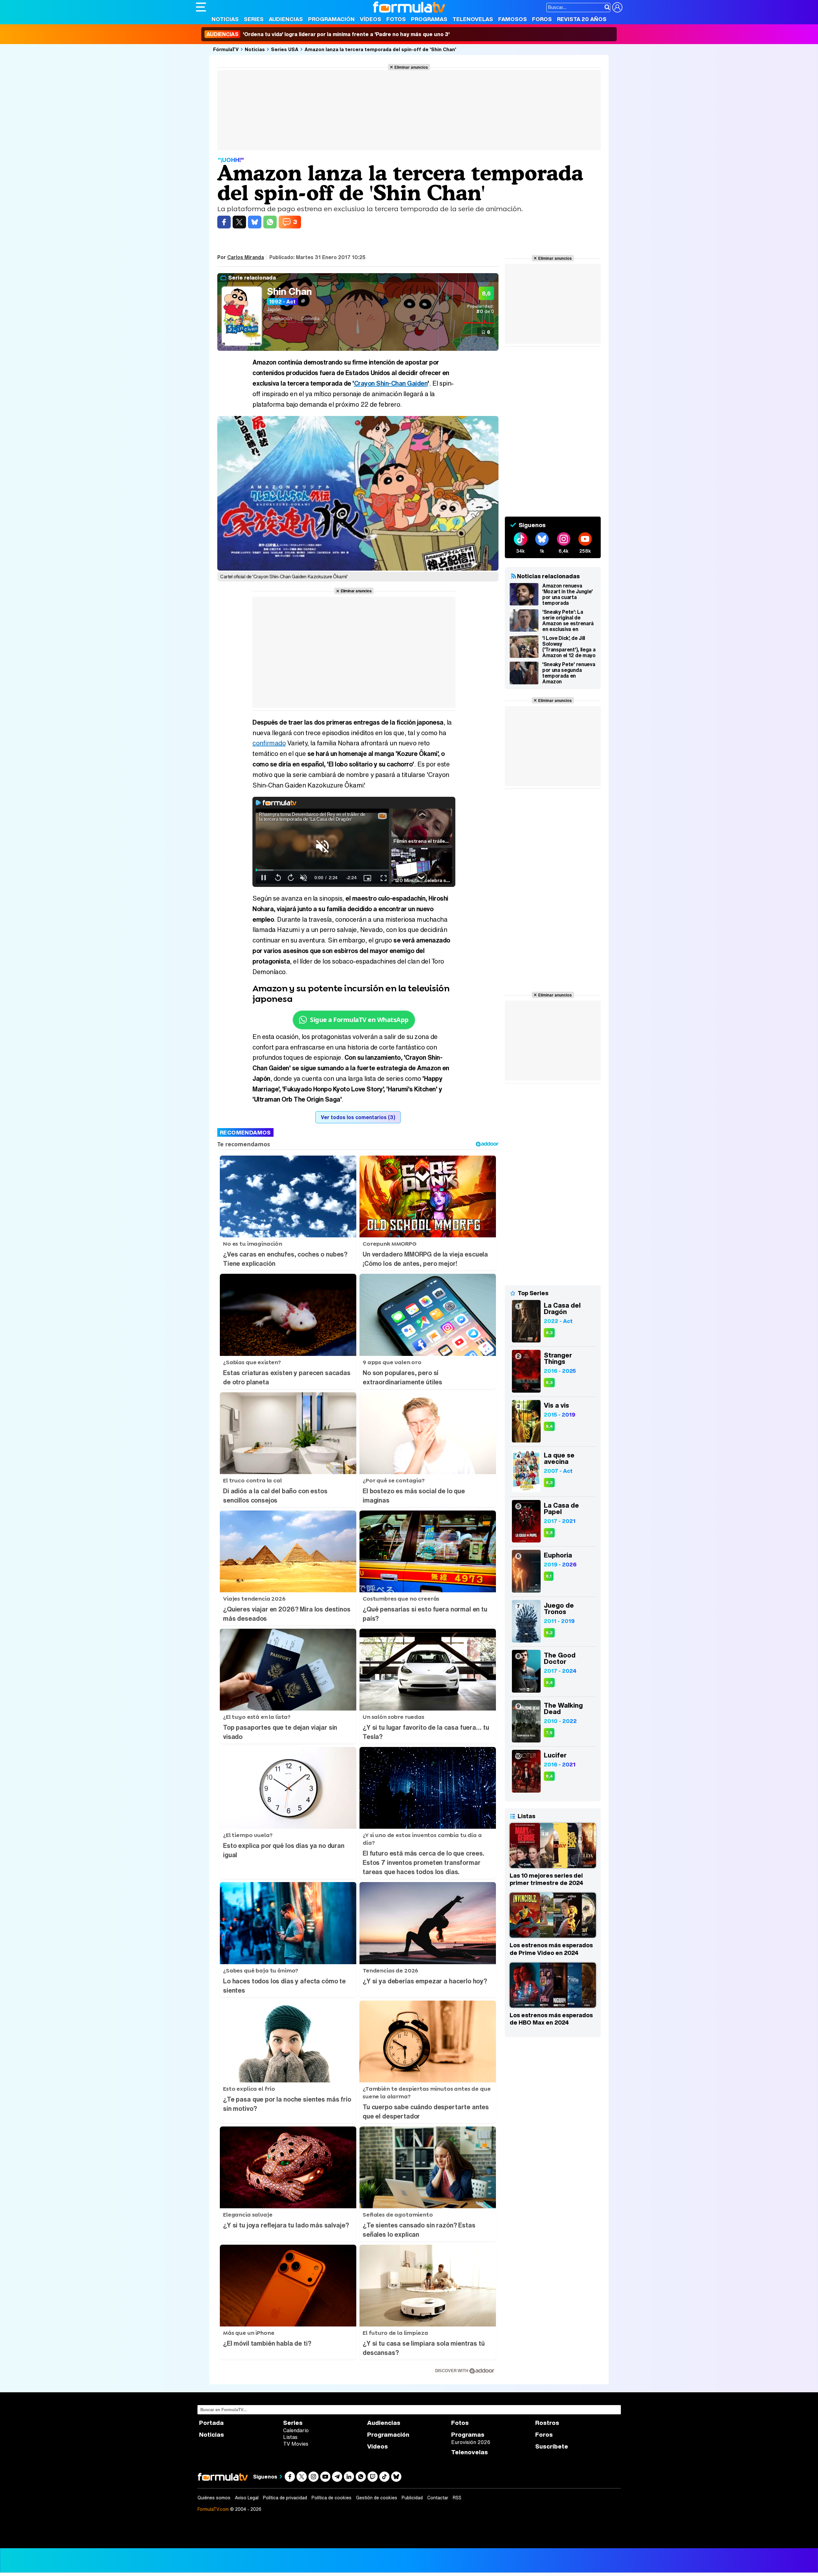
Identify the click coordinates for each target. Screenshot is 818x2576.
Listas (290, 2437)
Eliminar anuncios (411, 67)
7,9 (549, 1733)
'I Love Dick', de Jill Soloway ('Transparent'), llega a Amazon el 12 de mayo (569, 647)
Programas (429, 19)
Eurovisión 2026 (471, 2442)
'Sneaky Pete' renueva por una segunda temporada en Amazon (569, 673)
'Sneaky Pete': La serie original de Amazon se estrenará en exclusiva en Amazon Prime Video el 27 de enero (568, 620)
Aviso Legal (247, 2498)
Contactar (438, 2498)
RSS (457, 2498)
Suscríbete (552, 2446)
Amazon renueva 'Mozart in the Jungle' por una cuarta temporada (567, 594)
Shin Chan (289, 291)
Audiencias (286, 19)
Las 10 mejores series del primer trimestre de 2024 (546, 1879)
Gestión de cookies (377, 2498)
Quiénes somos (214, 2498)
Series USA (285, 49)
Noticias (225, 19)
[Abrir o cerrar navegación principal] (201, 7)
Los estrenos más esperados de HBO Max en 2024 (551, 2019)
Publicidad (412, 2498)
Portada (211, 2423)
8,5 (549, 1533)
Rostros (547, 2423)
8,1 (549, 1576)
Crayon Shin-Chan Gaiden (391, 383)
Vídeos (370, 19)
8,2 (549, 1633)
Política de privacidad (285, 2498)
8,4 (549, 1426)
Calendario (296, 2430)
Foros (542, 19)
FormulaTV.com (213, 2509)
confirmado (269, 743)
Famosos (513, 19)
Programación (331, 19)
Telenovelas (473, 19)
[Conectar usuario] (617, 7)
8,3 (549, 1333)
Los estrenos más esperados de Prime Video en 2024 (551, 1949)
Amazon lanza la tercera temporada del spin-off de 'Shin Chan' (380, 49)
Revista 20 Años (582, 19)
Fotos (396, 19)
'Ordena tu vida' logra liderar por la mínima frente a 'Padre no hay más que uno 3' (328, 34)
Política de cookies (332, 2498)
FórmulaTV (226, 49)
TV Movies (296, 2444)
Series (254, 19)
